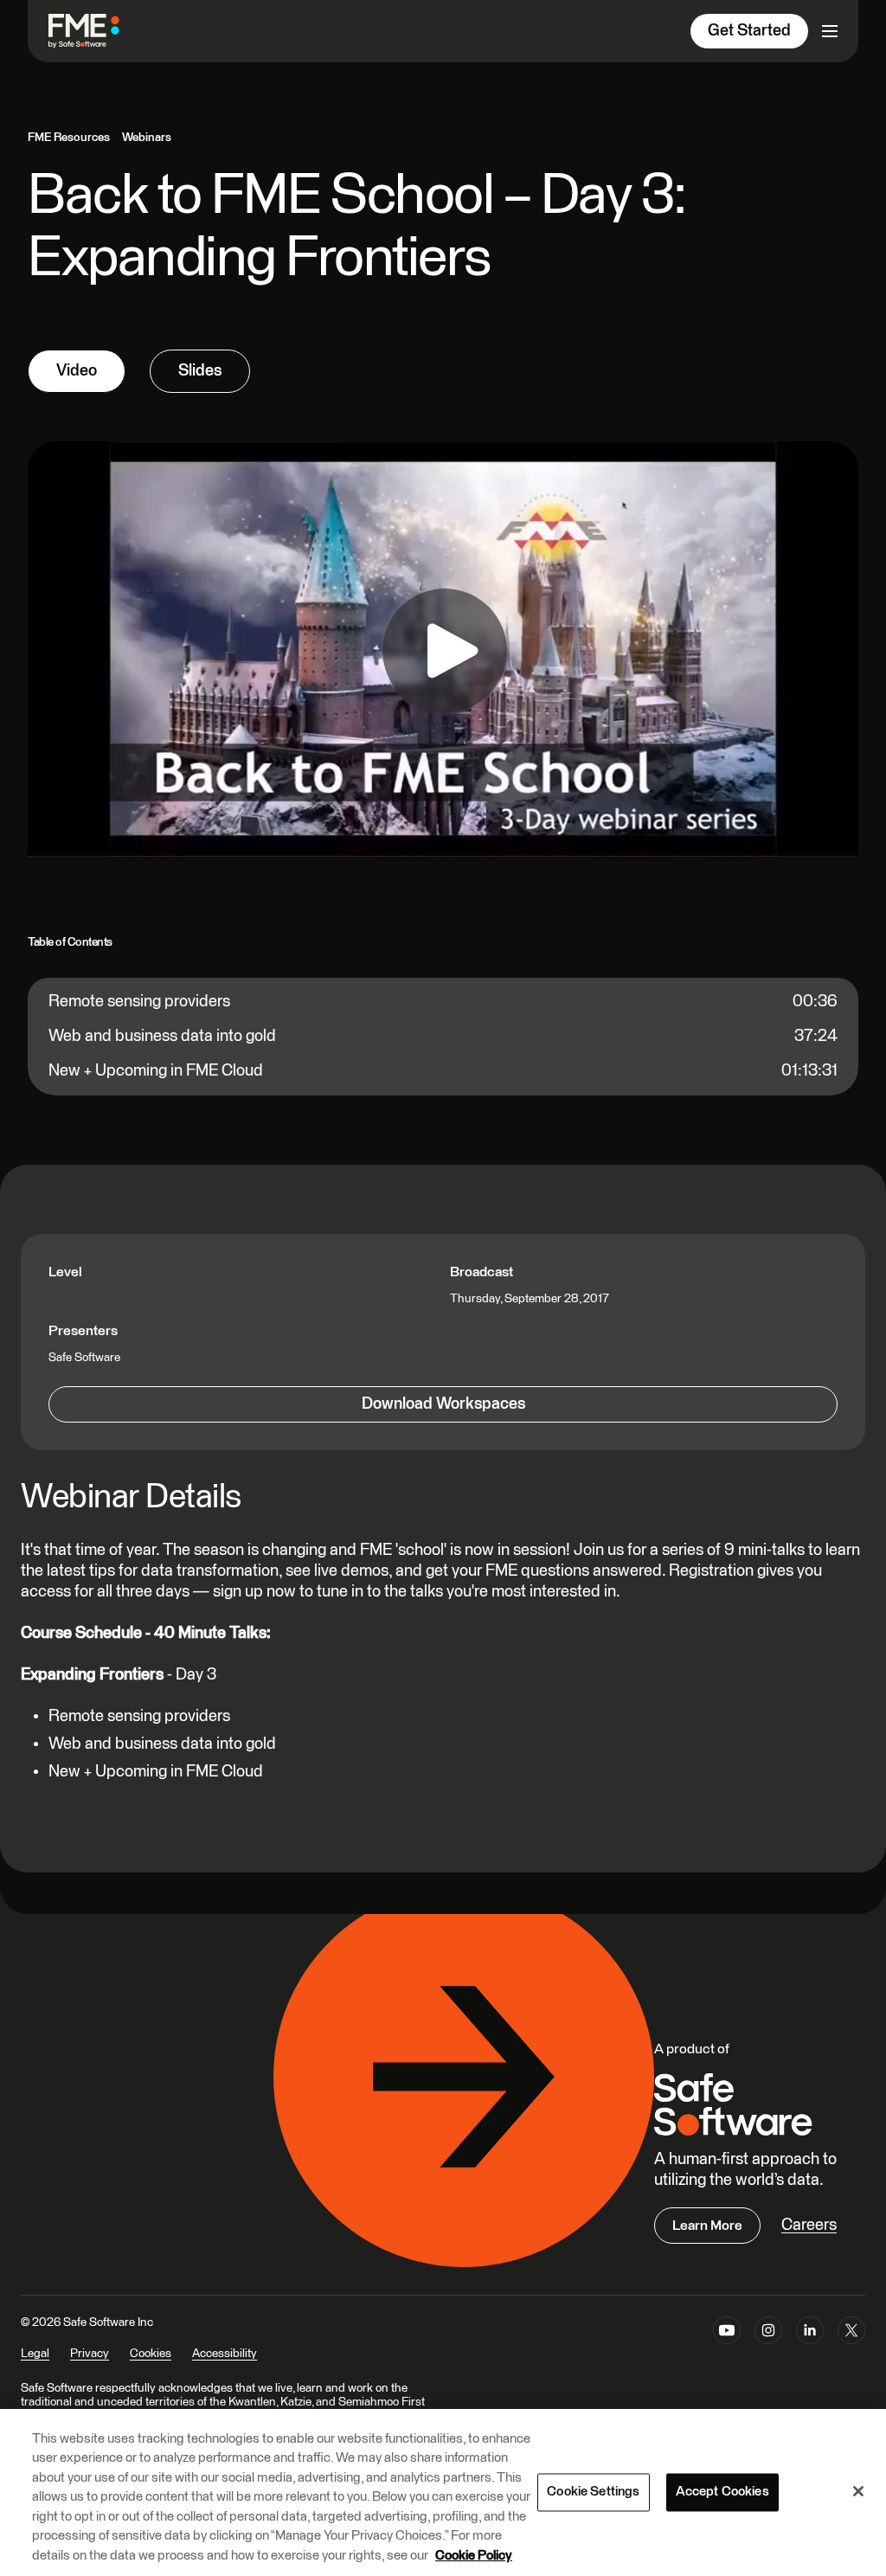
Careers (809, 2225)
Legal (35, 2354)
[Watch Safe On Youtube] (727, 2349)
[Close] (858, 2491)
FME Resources (69, 138)
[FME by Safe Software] (101, 31)
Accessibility (225, 2354)
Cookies (151, 2354)
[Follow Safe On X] (851, 2349)
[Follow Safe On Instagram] (768, 2349)
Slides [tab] (200, 371)
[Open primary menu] (830, 31)
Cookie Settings (593, 2492)
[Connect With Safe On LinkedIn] (810, 2349)
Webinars (147, 138)
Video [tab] (77, 371)
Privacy (90, 2354)
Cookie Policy (474, 2556)
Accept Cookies (722, 2492)
